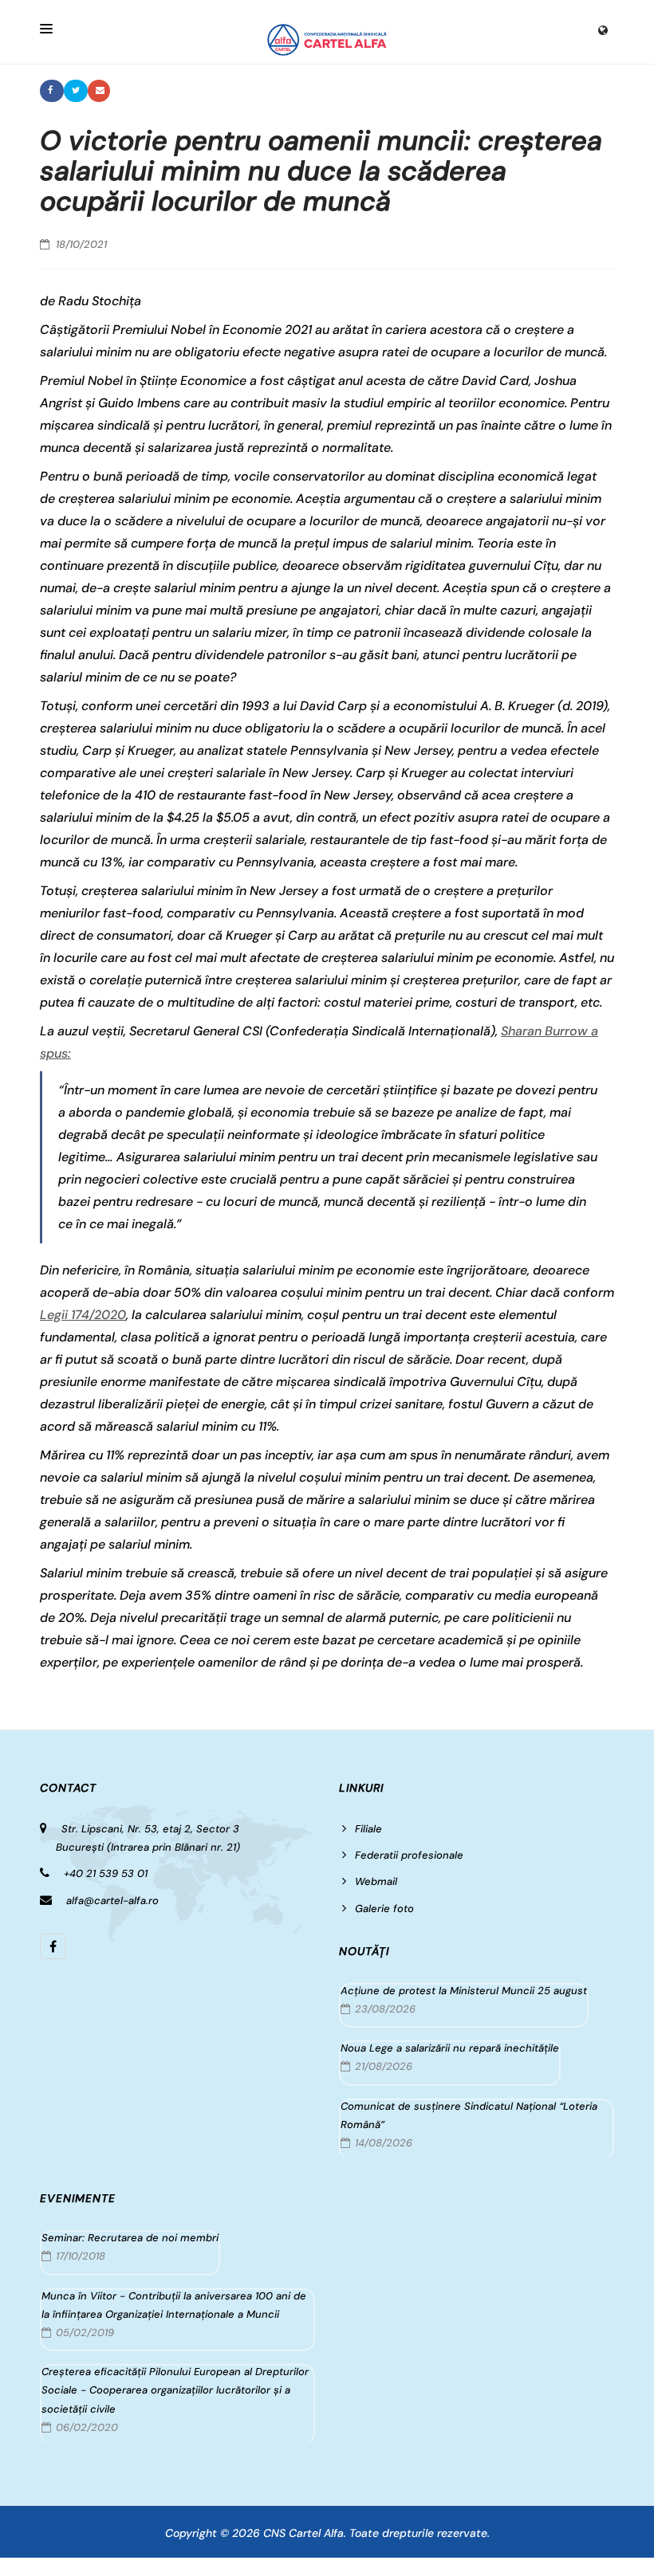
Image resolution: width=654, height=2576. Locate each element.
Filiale (368, 1829)
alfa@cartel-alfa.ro (112, 1901)
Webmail (376, 1881)
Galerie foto (384, 1908)
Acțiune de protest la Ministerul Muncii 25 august (464, 1991)
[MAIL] (99, 91)
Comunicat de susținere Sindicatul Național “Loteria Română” (469, 2115)
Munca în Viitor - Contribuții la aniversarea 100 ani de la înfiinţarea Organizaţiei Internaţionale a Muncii (174, 2305)
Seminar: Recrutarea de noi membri (130, 2238)
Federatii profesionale (409, 1855)
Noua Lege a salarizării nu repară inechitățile (450, 2048)
